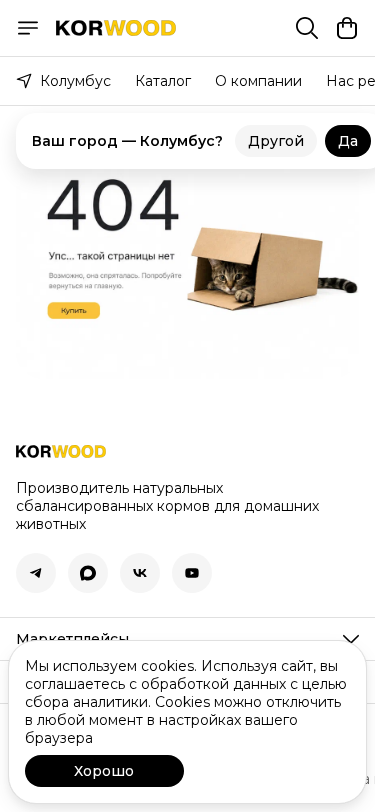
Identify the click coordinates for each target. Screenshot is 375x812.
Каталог (163, 81)
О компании (258, 81)
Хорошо (104, 771)
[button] (36, 573)
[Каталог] (28, 28)
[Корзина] (347, 28)
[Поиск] (307, 28)
